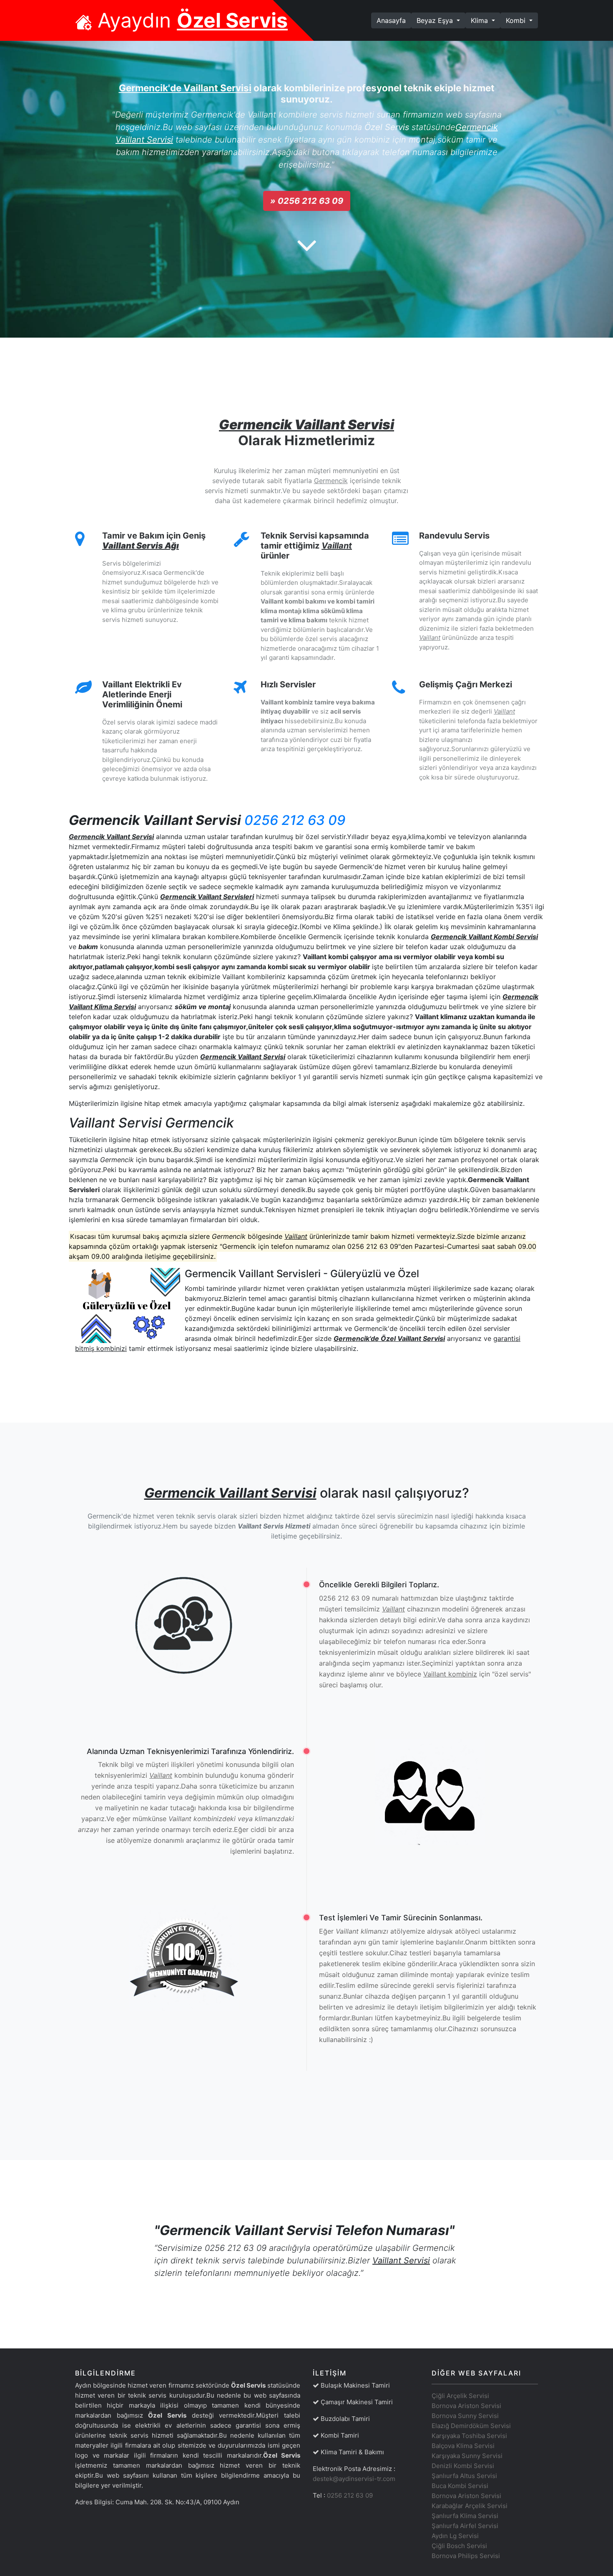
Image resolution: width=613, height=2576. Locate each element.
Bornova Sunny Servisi (465, 2416)
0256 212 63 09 (295, 820)
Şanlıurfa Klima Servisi (465, 2516)
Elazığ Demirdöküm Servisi (471, 2426)
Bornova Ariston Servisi (466, 2406)
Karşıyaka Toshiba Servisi (469, 2436)
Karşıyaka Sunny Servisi (467, 2456)
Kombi (517, 20)
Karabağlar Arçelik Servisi (470, 2506)
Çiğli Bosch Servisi (459, 2546)
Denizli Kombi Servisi (463, 2466)
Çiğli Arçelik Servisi (460, 2396)
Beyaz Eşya (436, 20)
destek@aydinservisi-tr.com (354, 2479)
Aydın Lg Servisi (455, 2536)
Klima (480, 20)
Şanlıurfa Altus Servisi (464, 2476)
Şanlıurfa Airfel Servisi (465, 2526)
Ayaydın (190, 20)
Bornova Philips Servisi (466, 2556)
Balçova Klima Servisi (463, 2446)
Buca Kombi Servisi (460, 2486)
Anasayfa (394, 20)
